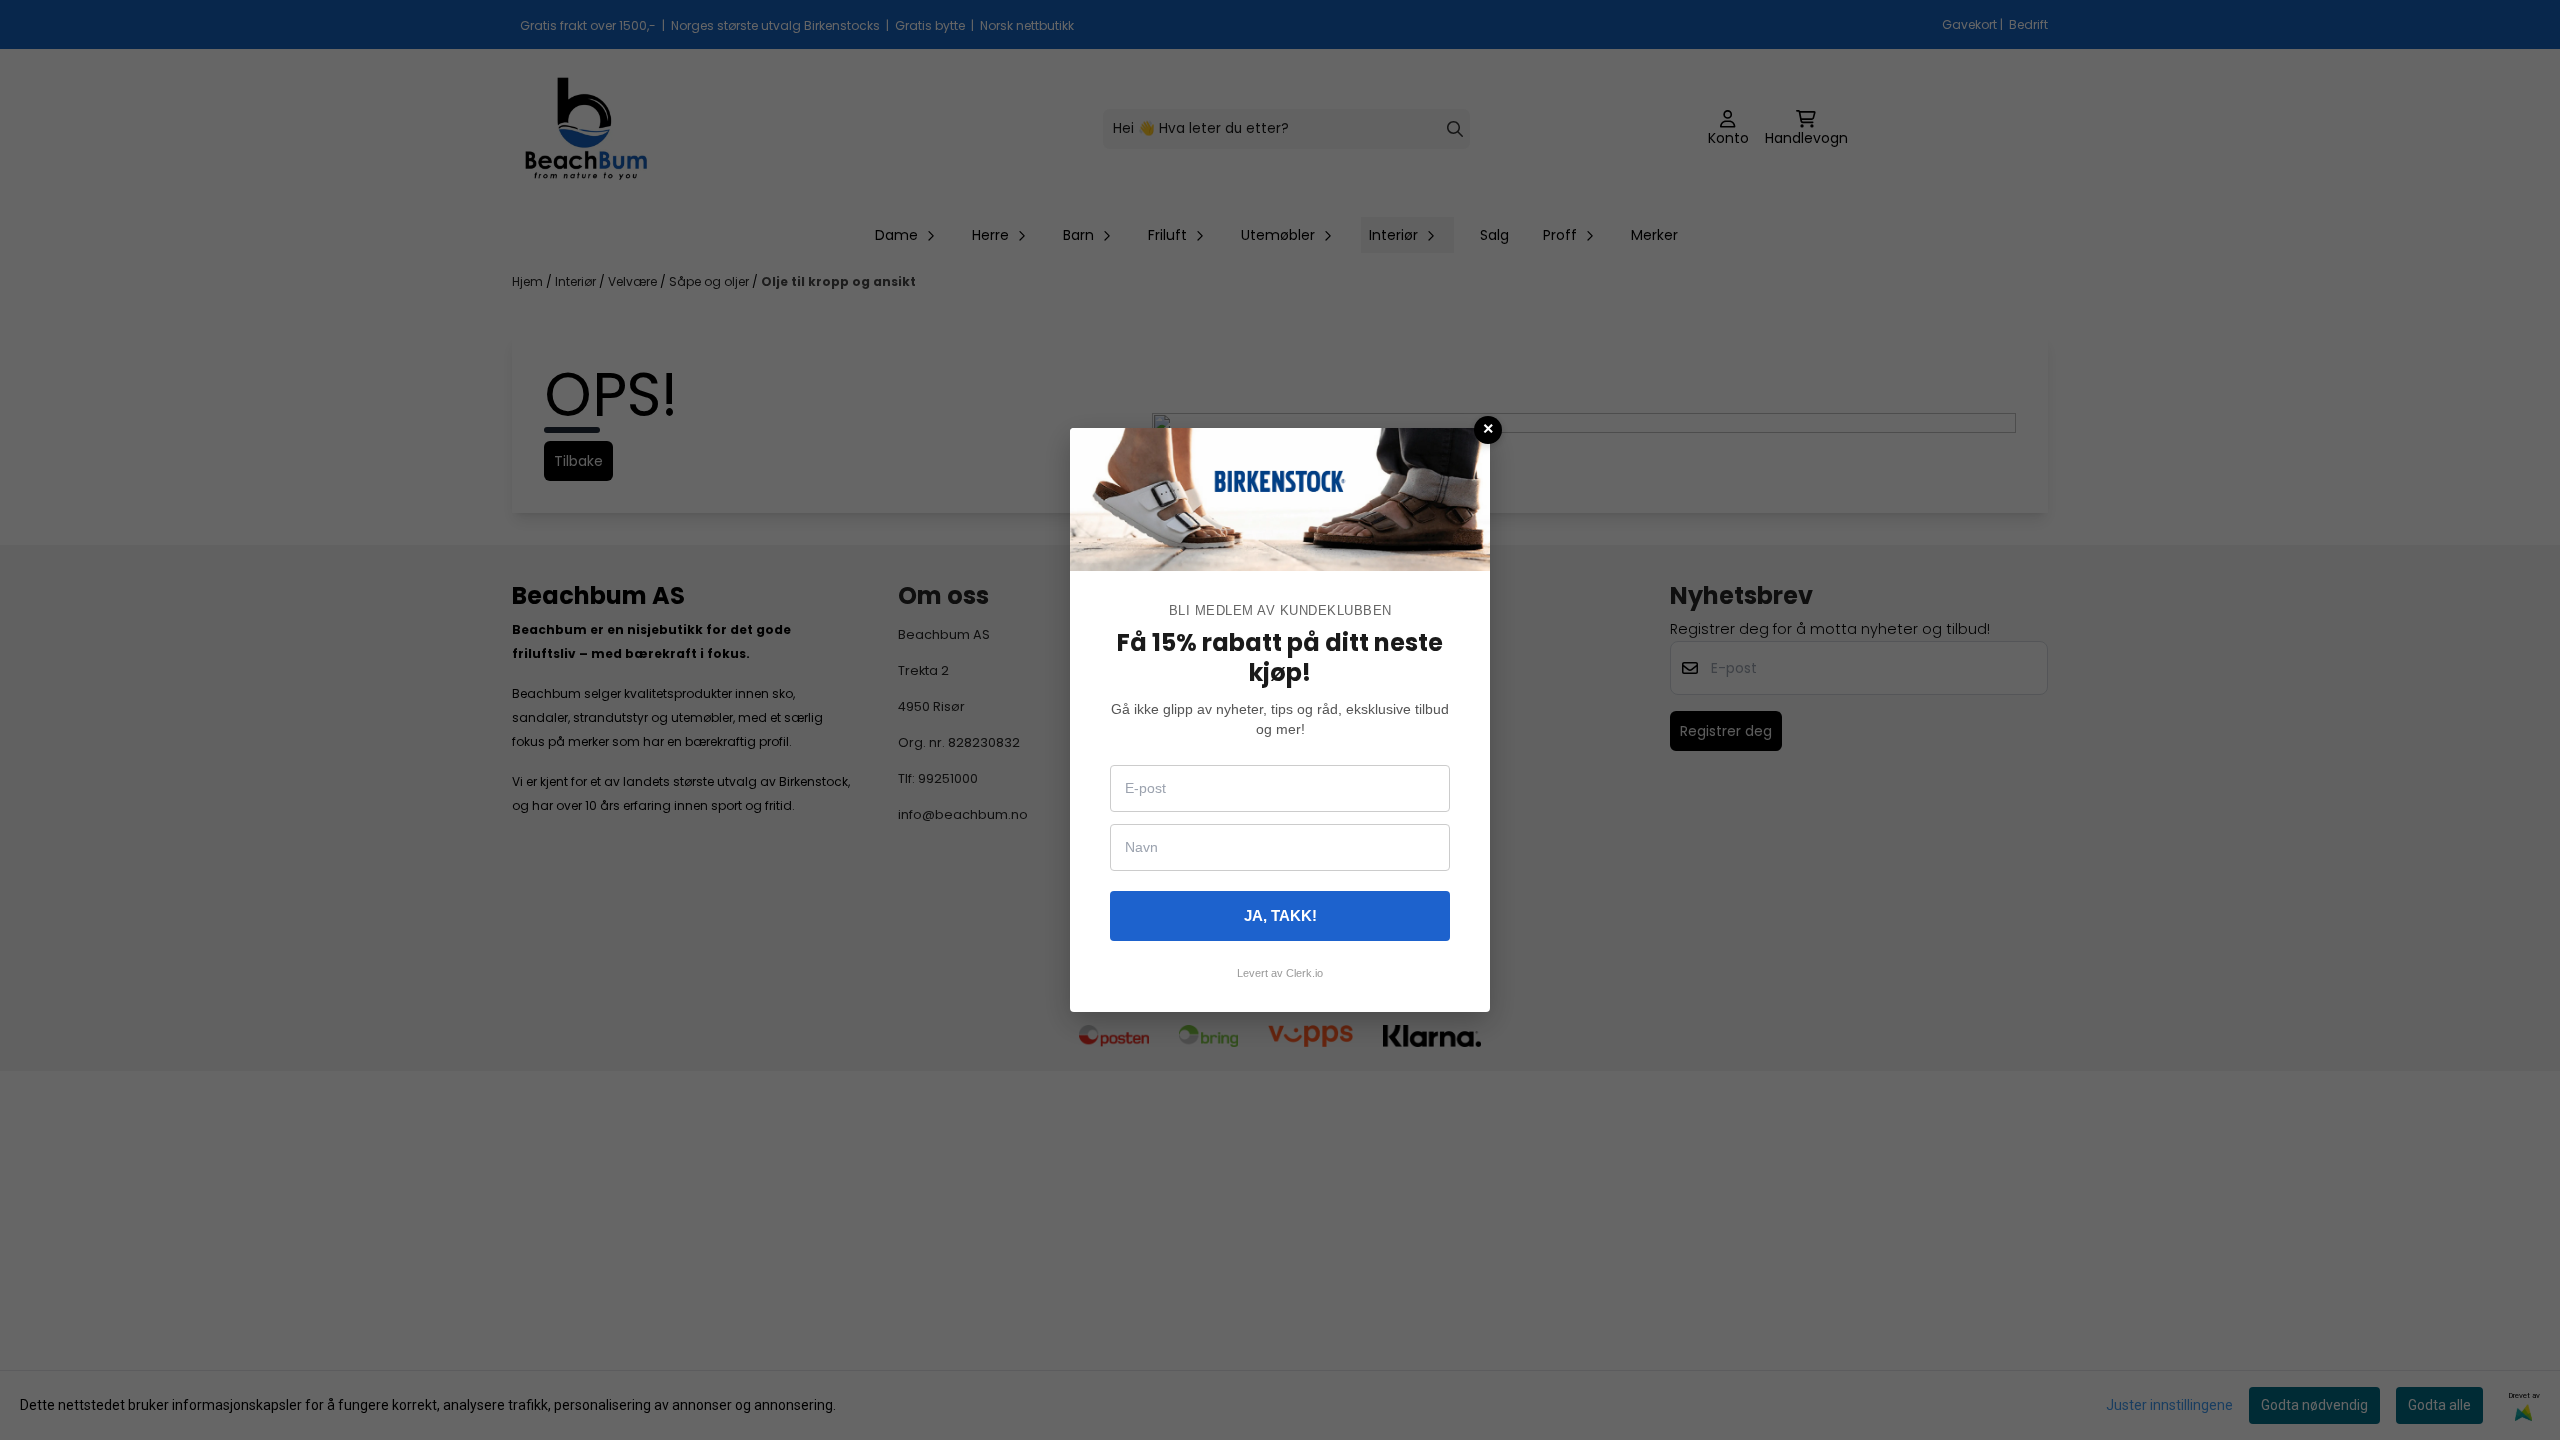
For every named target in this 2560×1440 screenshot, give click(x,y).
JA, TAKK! (1280, 915)
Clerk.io (1304, 973)
